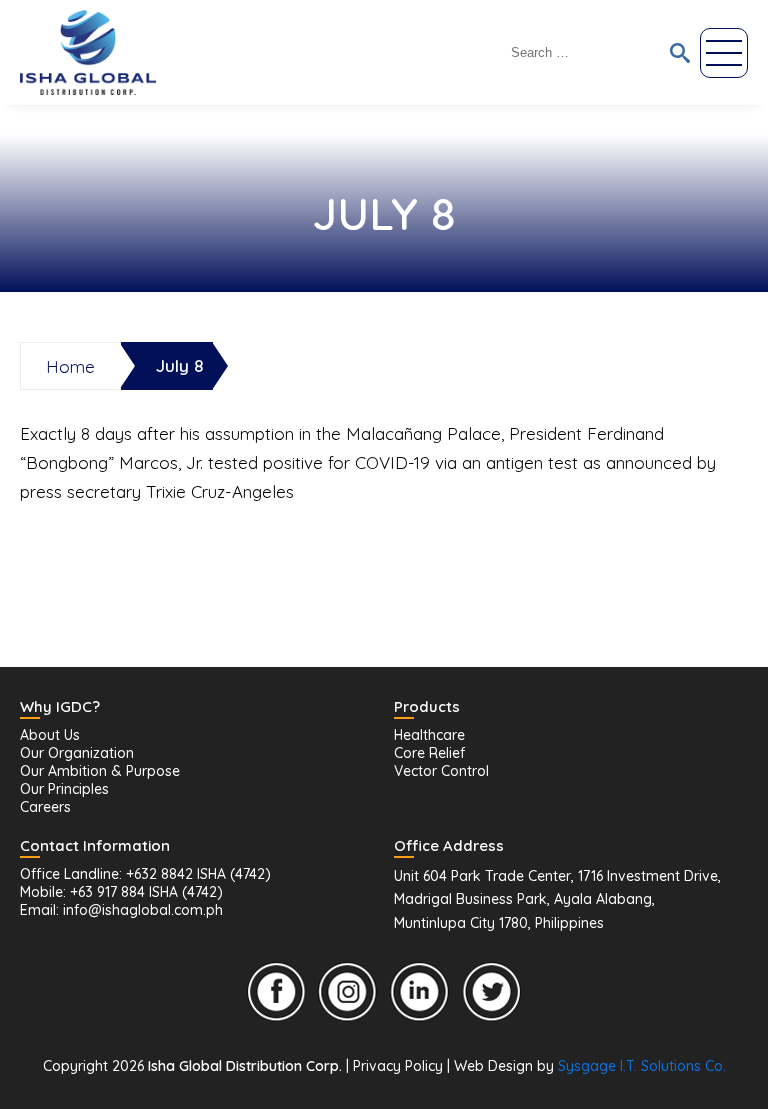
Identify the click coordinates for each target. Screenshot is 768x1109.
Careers (45, 807)
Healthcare (429, 735)
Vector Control (441, 771)
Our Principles (64, 789)
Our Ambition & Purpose (100, 771)
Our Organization (77, 753)
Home (70, 366)
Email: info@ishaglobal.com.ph (121, 910)
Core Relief (429, 753)
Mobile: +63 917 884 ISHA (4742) (121, 892)
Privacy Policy (398, 1066)
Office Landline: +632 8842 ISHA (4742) (145, 874)
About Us (50, 735)
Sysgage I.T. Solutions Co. (642, 1066)
